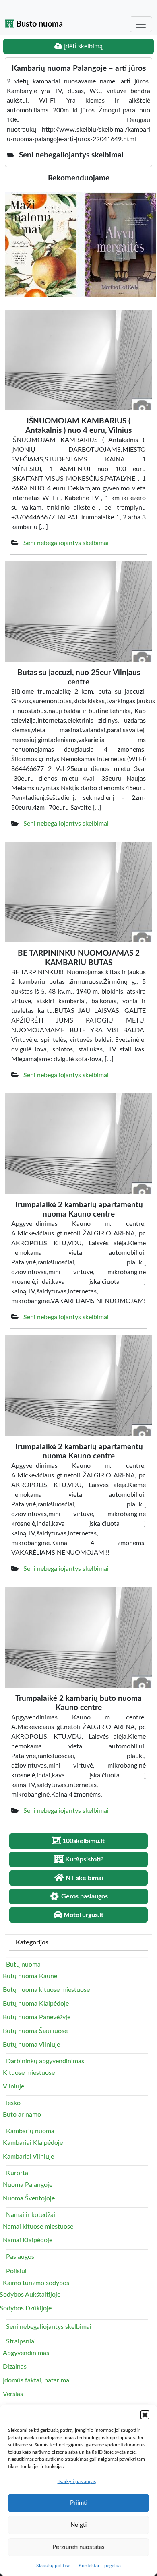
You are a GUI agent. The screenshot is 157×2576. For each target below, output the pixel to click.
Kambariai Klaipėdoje (33, 2143)
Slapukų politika (53, 2566)
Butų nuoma (23, 1965)
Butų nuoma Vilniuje (31, 2045)
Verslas (13, 2394)
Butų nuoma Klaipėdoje (36, 2004)
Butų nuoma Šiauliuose (35, 2031)
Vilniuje (13, 2086)
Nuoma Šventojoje (29, 2198)
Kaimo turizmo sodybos (36, 2283)
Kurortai (18, 2173)
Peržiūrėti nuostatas (78, 2547)
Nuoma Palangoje (28, 2185)
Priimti (79, 2503)
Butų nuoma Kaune (30, 1976)
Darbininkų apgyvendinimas (45, 2061)
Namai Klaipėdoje (28, 2240)
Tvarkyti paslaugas (77, 2481)
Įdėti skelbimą (83, 46)
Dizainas (15, 2367)
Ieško (13, 2103)
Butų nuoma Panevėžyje (37, 2017)
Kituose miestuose (29, 2073)
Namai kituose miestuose (38, 2227)
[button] (145, 2415)
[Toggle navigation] (141, 24)
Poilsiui (16, 2271)
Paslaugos (20, 2257)
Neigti (78, 2525)
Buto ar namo (22, 2115)
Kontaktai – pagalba (100, 2566)
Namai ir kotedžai (31, 2215)
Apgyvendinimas (26, 2353)
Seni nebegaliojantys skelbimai (66, 543)
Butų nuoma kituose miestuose (46, 1990)
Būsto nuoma (38, 24)
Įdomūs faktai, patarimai (37, 2380)
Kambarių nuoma (30, 2131)
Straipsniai (21, 2341)
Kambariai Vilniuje (28, 2157)
